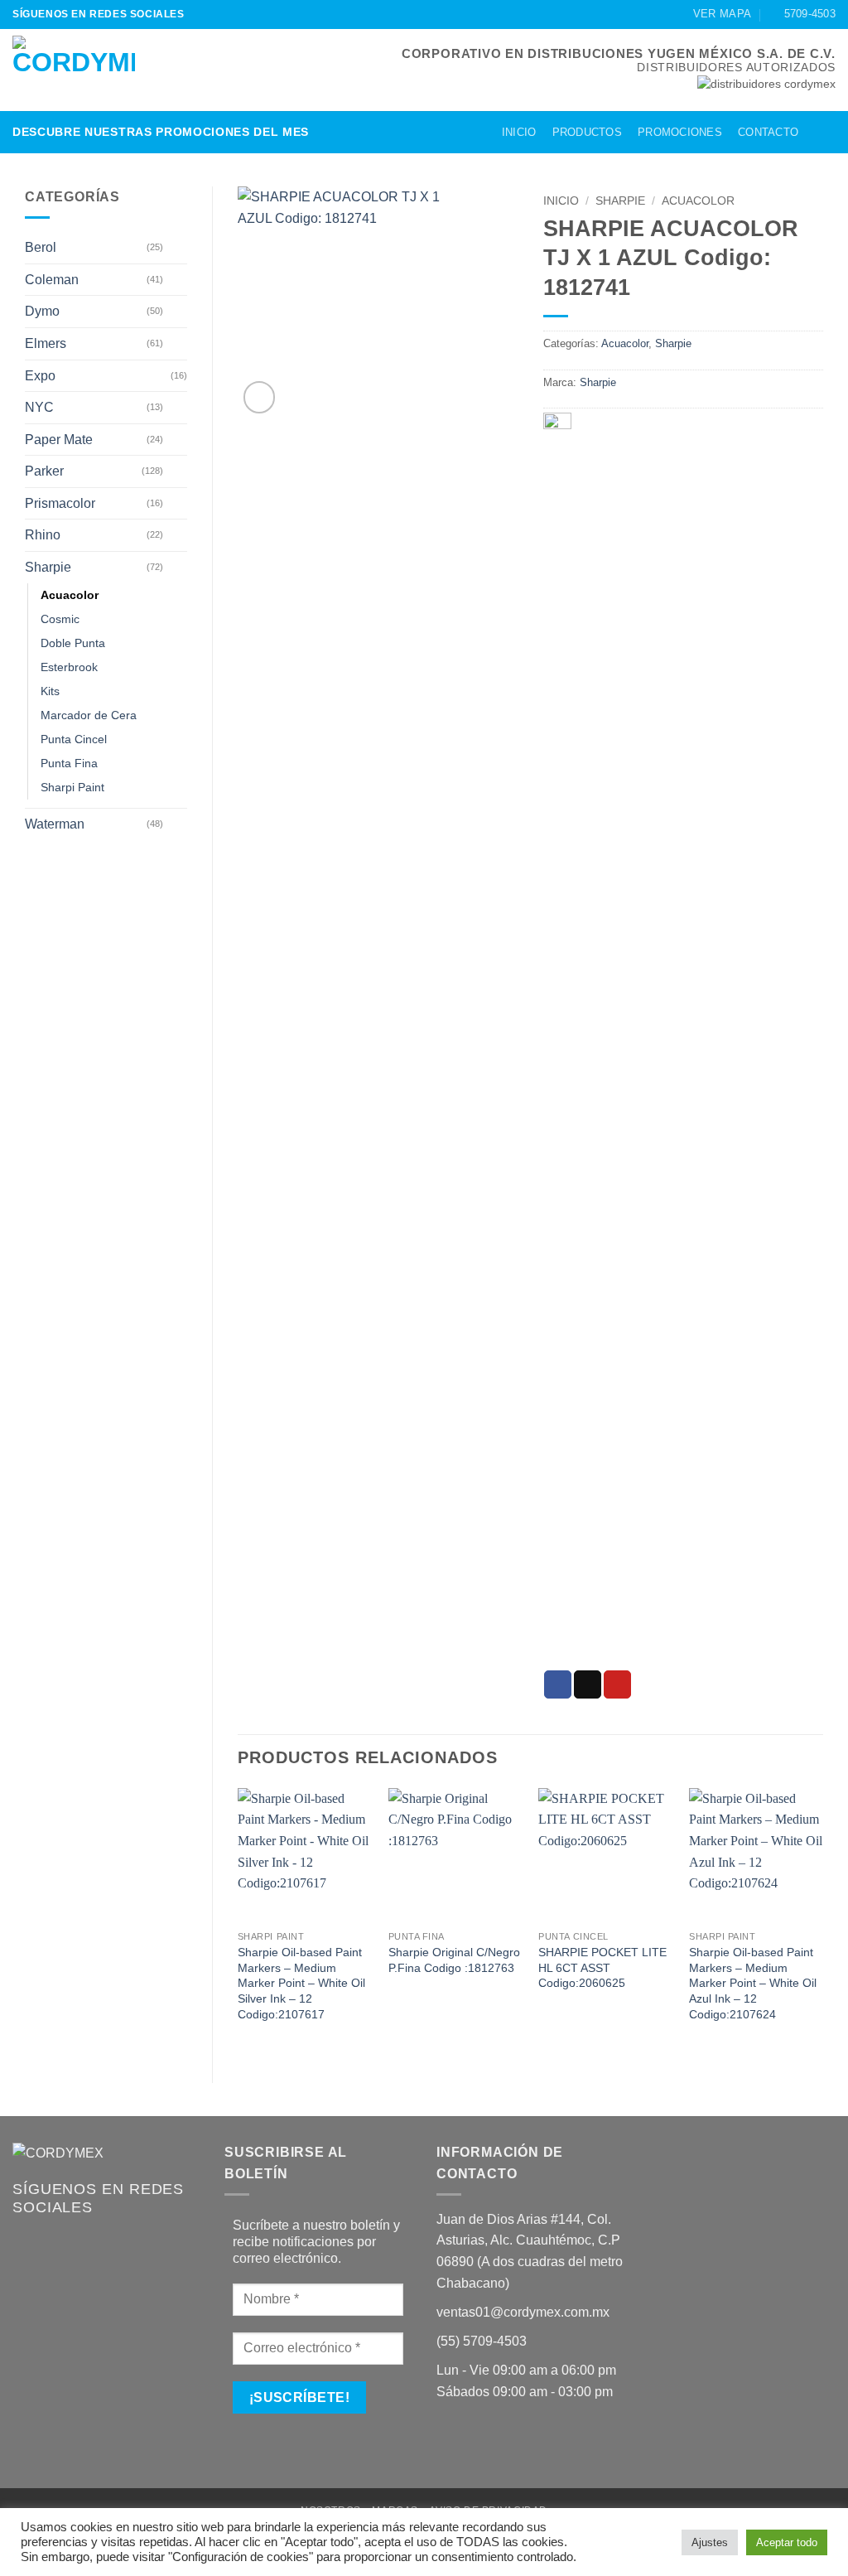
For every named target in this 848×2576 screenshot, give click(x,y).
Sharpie (48, 567)
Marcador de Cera (89, 715)
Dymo (42, 311)
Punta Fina (69, 763)
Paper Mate (59, 440)
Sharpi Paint (72, 787)
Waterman (55, 824)
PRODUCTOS (587, 132)
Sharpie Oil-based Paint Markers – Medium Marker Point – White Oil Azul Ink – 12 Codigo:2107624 (753, 1983)
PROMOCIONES (680, 132)
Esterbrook (69, 667)
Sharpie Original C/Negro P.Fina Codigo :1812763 (454, 1960)
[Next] (822, 1921)
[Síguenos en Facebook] (200, 14)
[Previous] (238, 1921)
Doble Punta (73, 643)
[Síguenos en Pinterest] (231, 14)
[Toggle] (177, 248)
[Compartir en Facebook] (558, 1684)
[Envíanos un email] (215, 14)
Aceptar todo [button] (787, 2542)
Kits (50, 691)
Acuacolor (70, 595)
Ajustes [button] (710, 2542)
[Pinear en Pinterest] (617, 1684)
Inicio (561, 201)
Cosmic (60, 619)
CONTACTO (768, 132)
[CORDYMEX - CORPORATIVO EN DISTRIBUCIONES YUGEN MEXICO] (74, 70)
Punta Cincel (74, 739)
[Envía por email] (588, 1684)
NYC (39, 407)
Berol (41, 247)
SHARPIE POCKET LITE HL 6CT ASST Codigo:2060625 (602, 1967)
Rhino (43, 535)
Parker (44, 471)
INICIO (519, 132)
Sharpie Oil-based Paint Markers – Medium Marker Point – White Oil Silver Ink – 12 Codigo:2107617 (301, 1983)
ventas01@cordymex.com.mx (523, 2312)
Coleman (52, 280)
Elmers (46, 343)
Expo (40, 376)
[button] (821, 132)
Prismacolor (60, 503)
